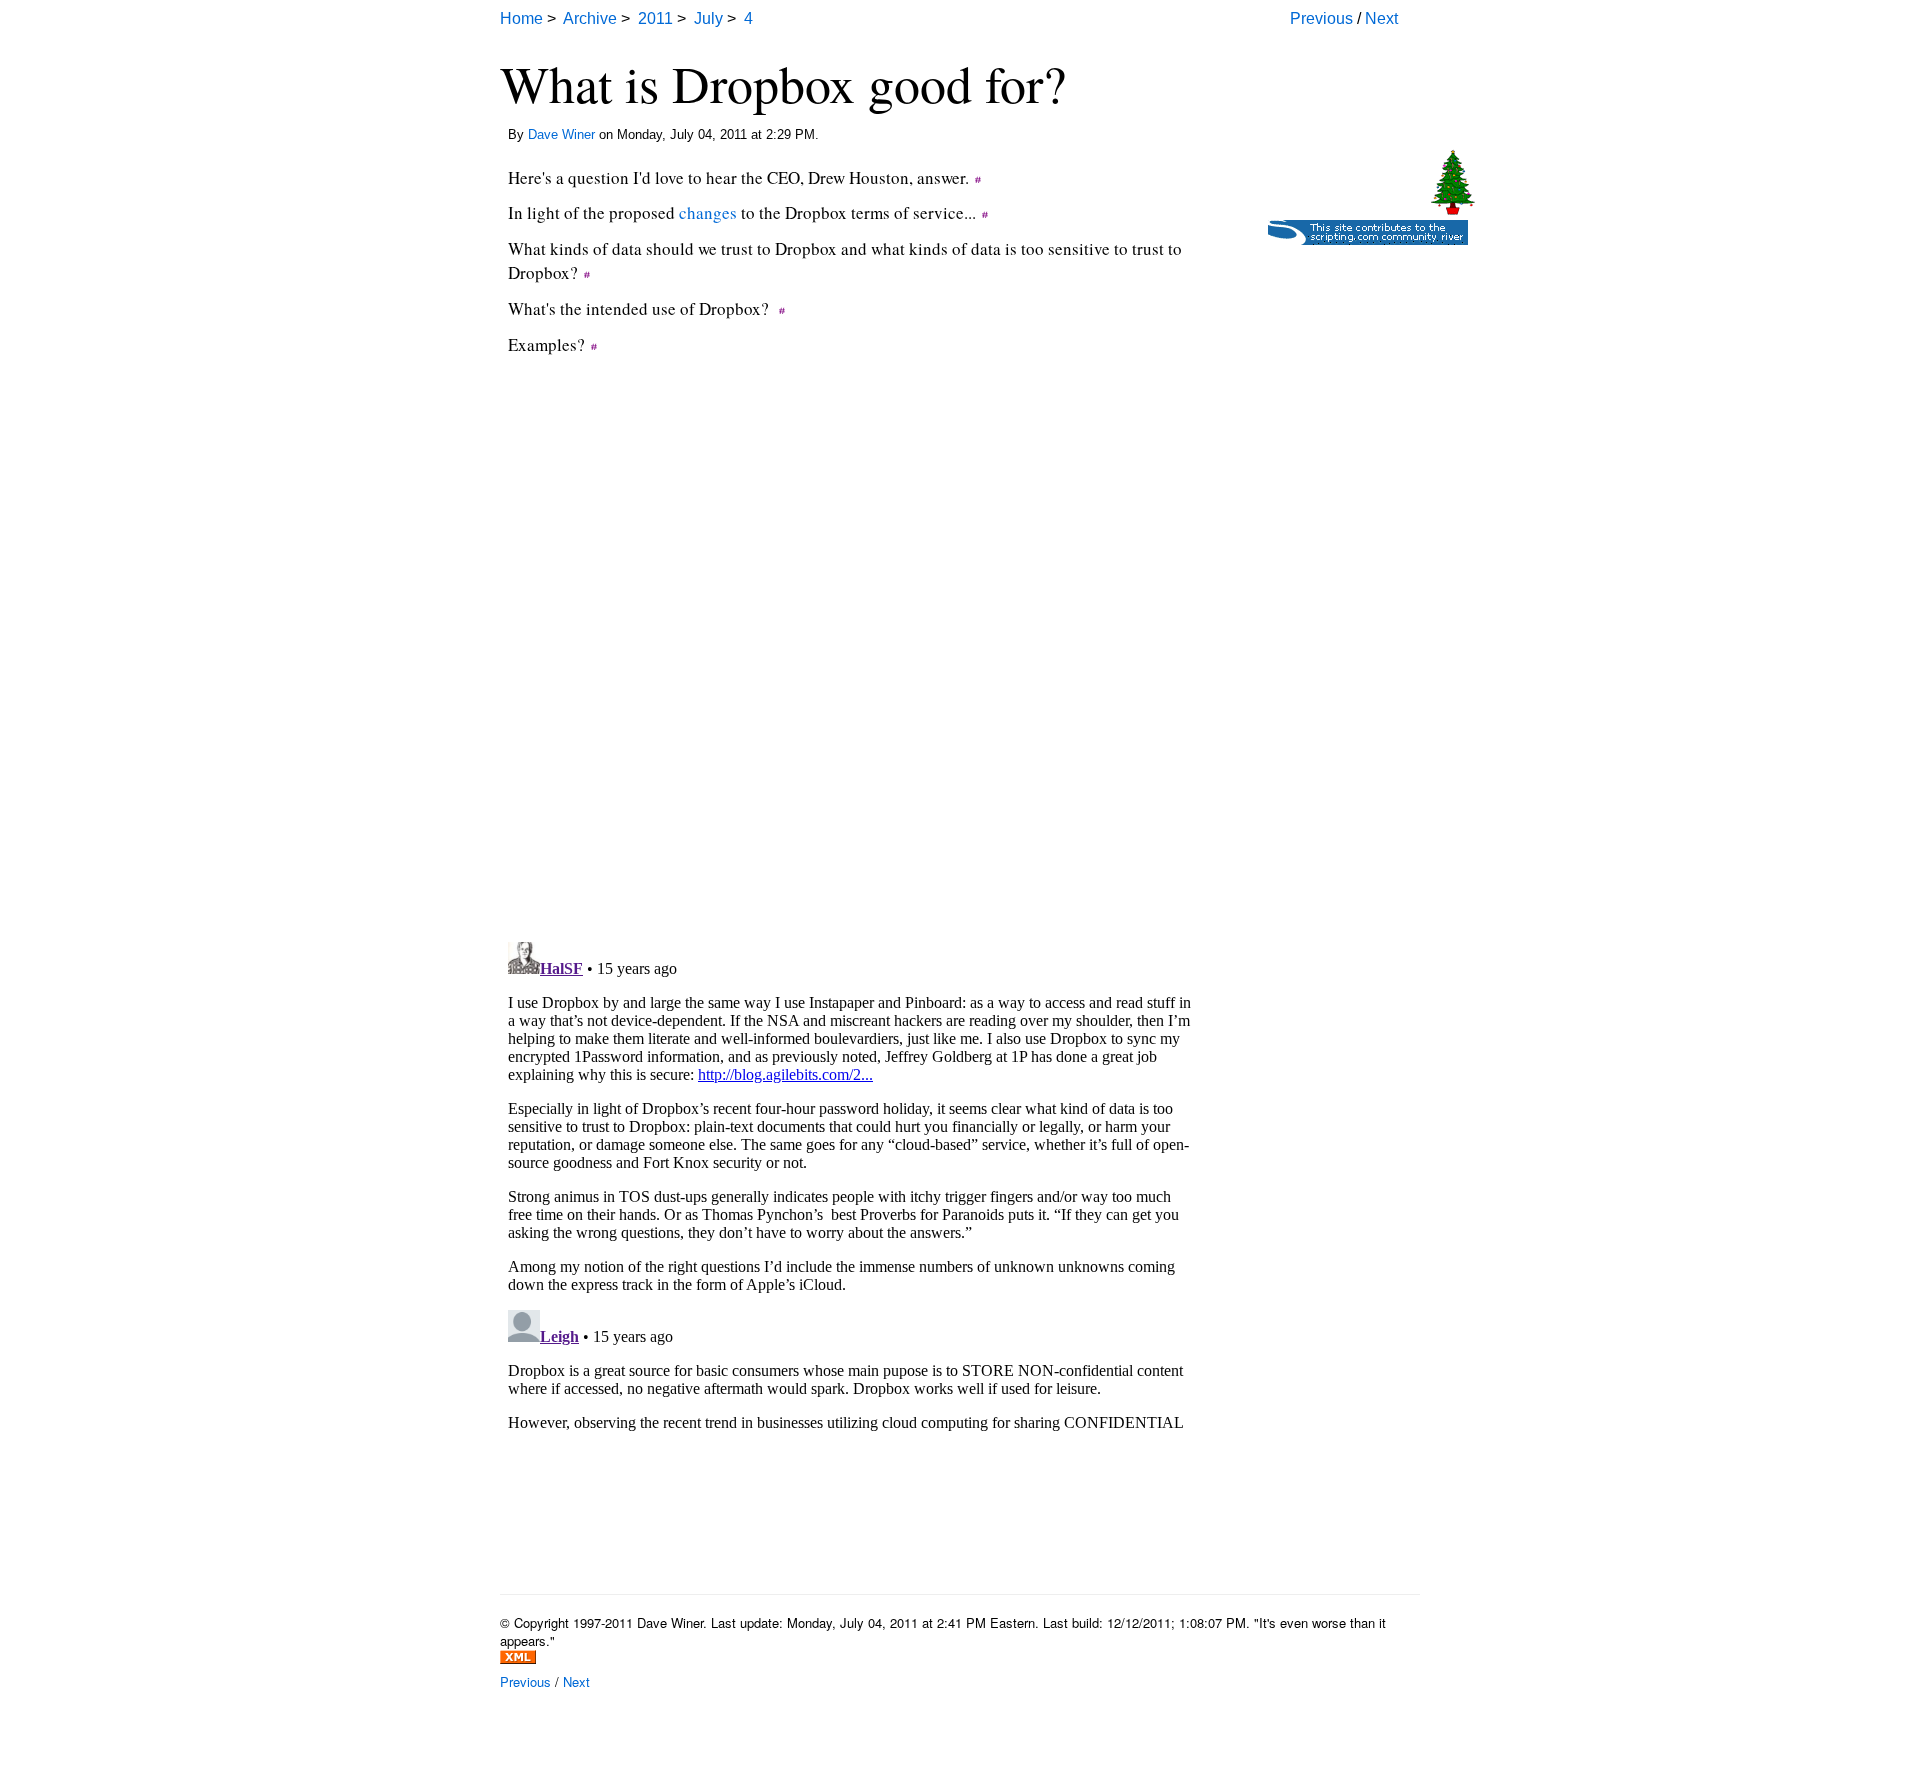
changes (708, 212)
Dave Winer (561, 134)
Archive (590, 18)
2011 (655, 18)
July (708, 18)
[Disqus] (850, 672)
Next (1381, 18)
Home (521, 18)
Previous (1321, 18)
